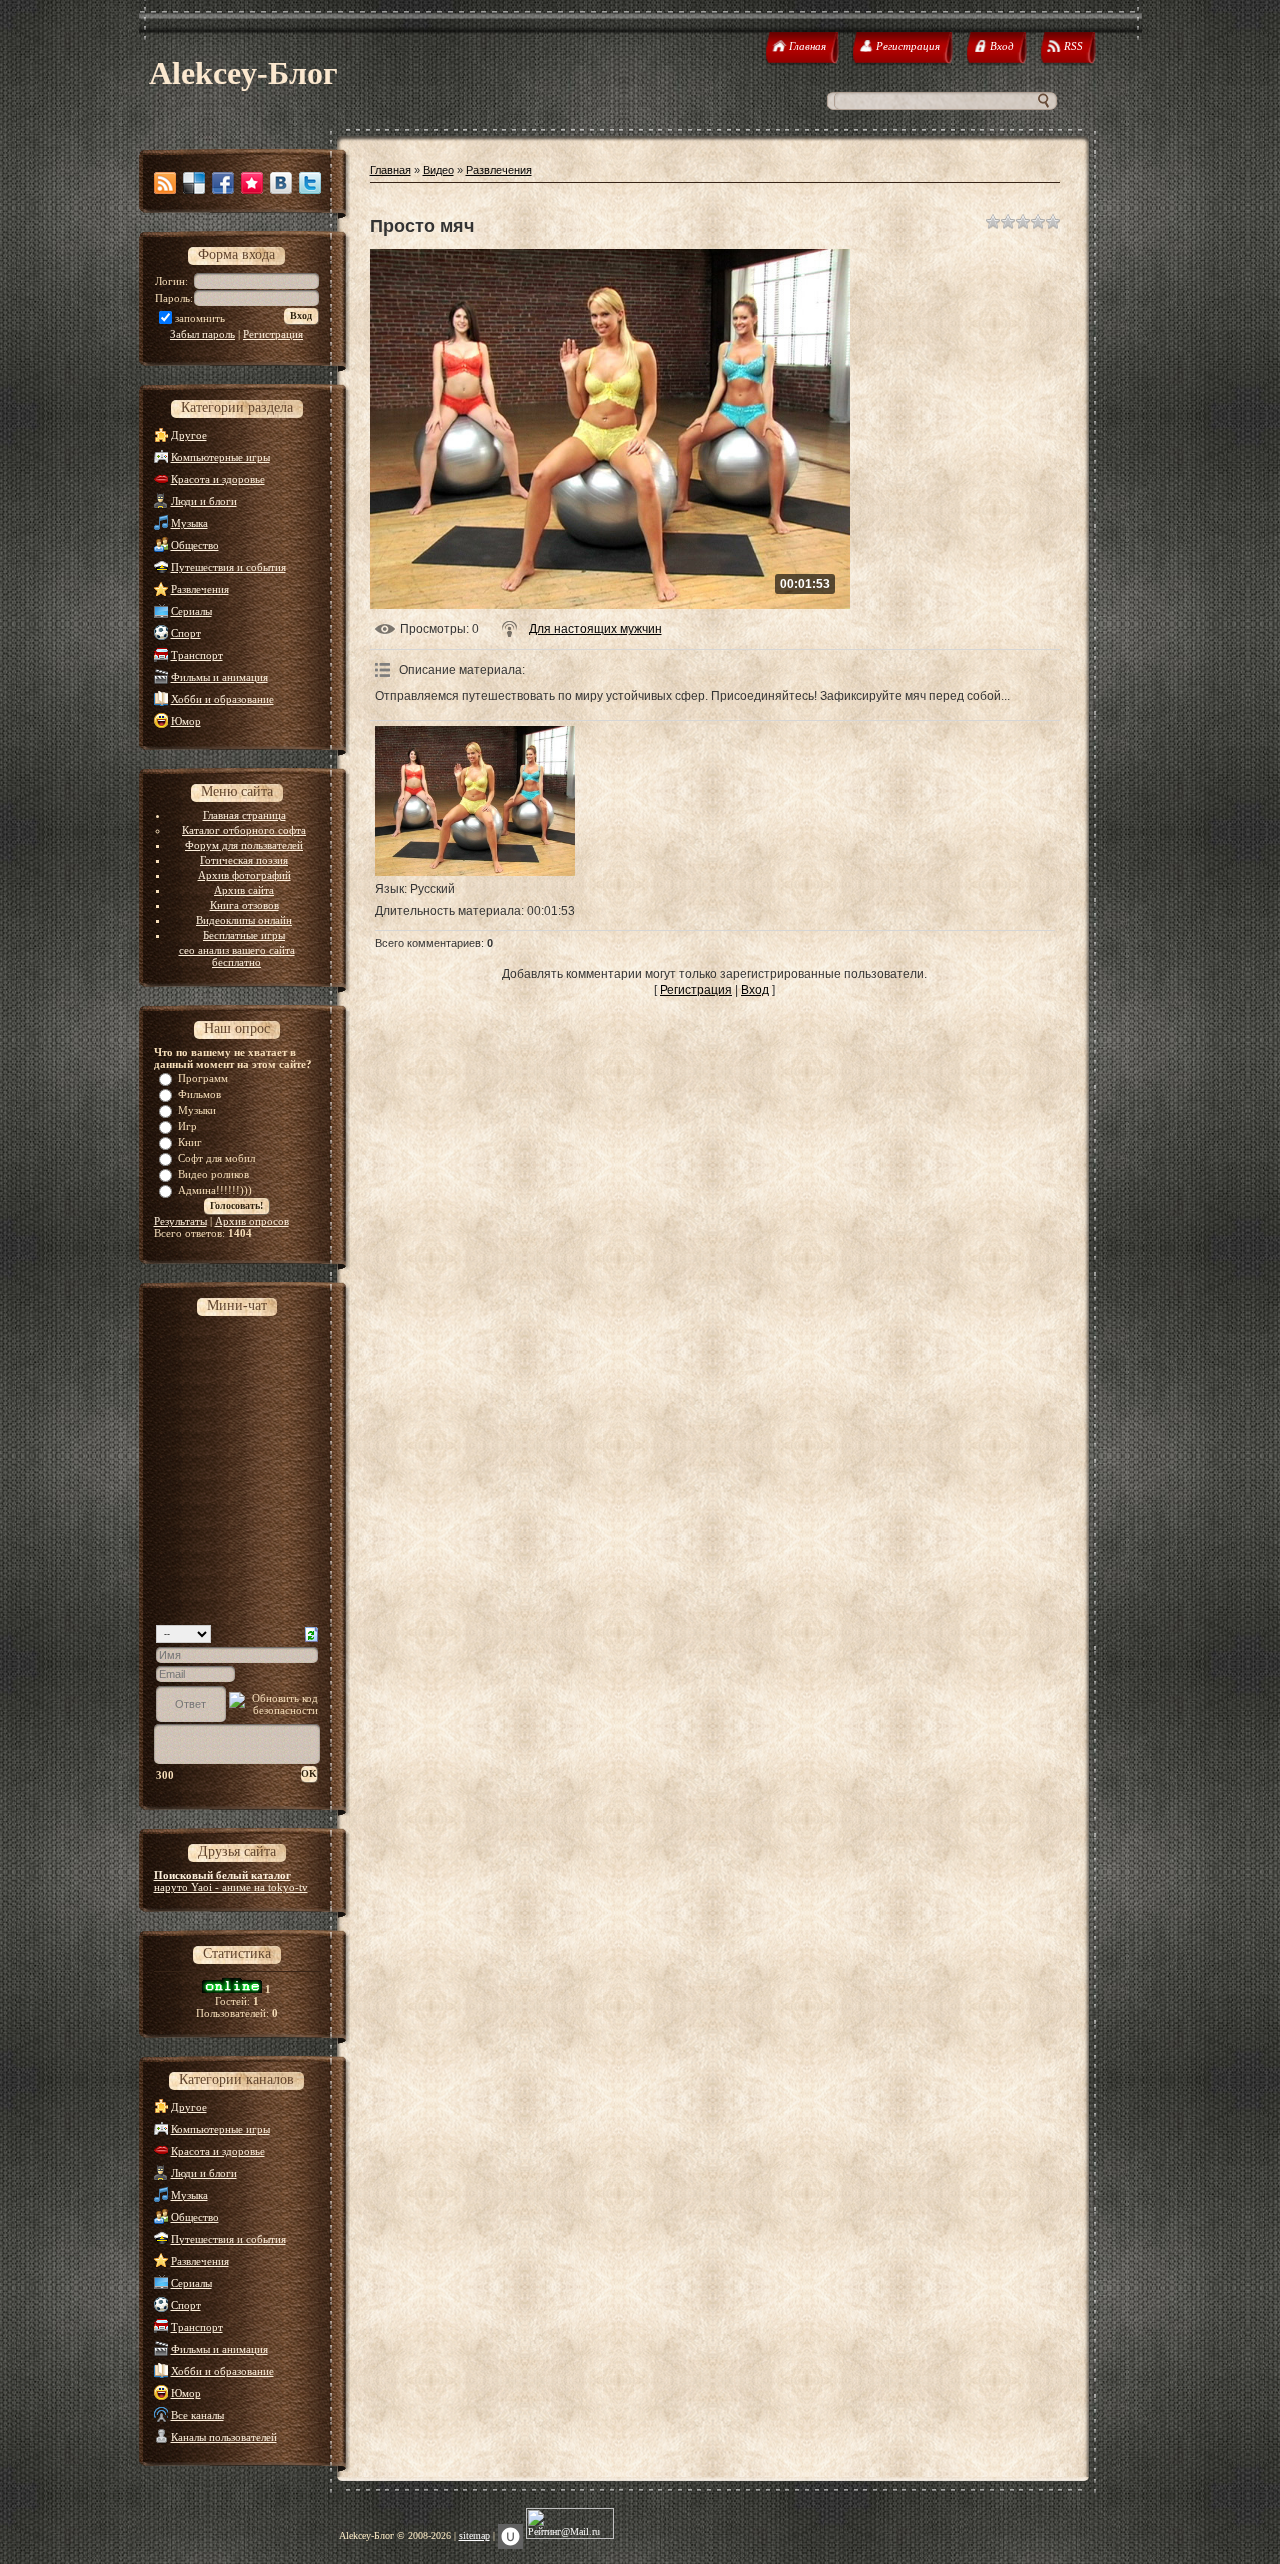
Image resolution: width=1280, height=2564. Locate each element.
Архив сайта (244, 890)
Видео (438, 170)
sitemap (474, 2535)
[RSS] (165, 183)
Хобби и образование (222, 699)
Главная (390, 170)
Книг (190, 1142)
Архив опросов (252, 1221)
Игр (187, 1126)
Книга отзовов (244, 905)
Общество (195, 545)
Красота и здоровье (218, 479)
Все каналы (197, 2415)
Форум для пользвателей (244, 845)
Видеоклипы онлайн (244, 920)
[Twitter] (310, 183)
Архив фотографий (244, 875)
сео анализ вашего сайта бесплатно (237, 956)
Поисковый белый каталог (222, 1875)
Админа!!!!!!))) (215, 1190)
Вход (755, 990)
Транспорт (197, 655)
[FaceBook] (223, 183)
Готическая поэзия (244, 860)
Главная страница (244, 815)
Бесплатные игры (244, 935)
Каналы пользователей (224, 2437)
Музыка (189, 523)
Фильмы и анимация (219, 677)
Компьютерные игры (220, 457)
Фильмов (199, 1094)
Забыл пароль (202, 334)
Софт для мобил (216, 1158)
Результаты (180, 1221)
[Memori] (252, 183)
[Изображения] (475, 801)
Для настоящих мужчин (595, 629)
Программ (203, 1078)
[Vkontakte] (281, 183)
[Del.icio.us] (194, 183)
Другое (189, 435)
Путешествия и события (228, 567)
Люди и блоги (204, 501)
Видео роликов (213, 1174)
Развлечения (200, 589)
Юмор (186, 721)
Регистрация (273, 334)
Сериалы (191, 611)
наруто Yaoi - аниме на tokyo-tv (231, 1887)
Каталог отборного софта (244, 830)
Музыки (197, 1110)
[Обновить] (311, 1633)
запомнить (200, 318)
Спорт (186, 633)
